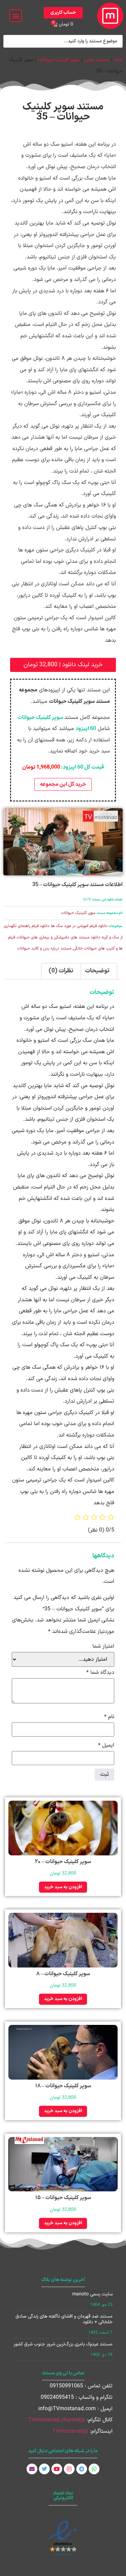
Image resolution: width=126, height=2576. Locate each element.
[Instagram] (69, 2469)
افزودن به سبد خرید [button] (63, 1887)
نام (109, 1717)
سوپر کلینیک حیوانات (59, 60)
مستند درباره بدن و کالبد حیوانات (44, 949)
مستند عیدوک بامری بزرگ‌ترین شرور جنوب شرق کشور (63, 2344)
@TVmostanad (70, 2431)
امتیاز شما (103, 1646)
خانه (118, 60)
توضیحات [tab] (97, 971)
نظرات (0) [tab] (61, 971)
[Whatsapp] (94, 2469)
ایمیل (106, 1745)
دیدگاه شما (100, 1672)
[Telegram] (82, 2469)
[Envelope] (32, 2469)
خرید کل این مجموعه (63, 784)
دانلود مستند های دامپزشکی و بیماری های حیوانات (58, 937)
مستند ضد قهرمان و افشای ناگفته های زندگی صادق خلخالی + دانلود (64, 2319)
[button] (16, 16)
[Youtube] (57, 2469)
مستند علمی (97, 60)
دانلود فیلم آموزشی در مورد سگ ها (79, 926)
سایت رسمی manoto (92, 2294)
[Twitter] (44, 2469)
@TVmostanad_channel (57, 2420)
